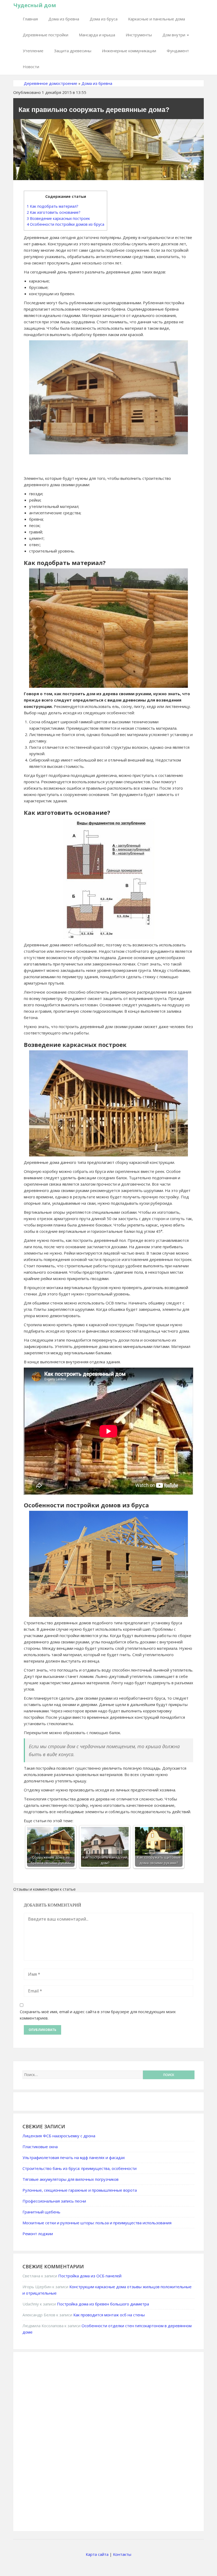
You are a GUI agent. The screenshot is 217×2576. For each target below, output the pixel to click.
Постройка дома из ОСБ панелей (90, 2276)
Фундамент (178, 51)
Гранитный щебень (41, 2212)
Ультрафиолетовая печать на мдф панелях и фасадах (74, 2157)
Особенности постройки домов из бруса (65, 224)
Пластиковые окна (40, 2147)
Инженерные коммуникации (129, 51)
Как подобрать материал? (53, 206)
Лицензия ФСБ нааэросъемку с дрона (59, 2136)
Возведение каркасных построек (58, 218)
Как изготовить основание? (54, 212)
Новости (31, 67)
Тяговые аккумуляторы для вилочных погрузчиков (71, 2179)
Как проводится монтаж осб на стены (109, 2315)
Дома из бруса (104, 19)
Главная (30, 19)
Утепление (33, 51)
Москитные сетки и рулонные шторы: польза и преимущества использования (97, 2223)
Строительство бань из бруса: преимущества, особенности (80, 2168)
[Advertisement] (62, 2441)
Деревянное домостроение (51, 83)
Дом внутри (174, 35)
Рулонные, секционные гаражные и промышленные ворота (80, 2190)
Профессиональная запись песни (54, 2201)
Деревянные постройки (46, 35)
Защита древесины (73, 51)
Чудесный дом (35, 5)
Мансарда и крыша (97, 35)
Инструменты (139, 35)
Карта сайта (97, 2554)
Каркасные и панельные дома (157, 19)
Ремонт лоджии (38, 2234)
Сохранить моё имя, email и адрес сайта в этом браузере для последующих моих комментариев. (98, 2015)
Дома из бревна (64, 19)
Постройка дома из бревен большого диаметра (103, 2304)
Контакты (122, 2554)
